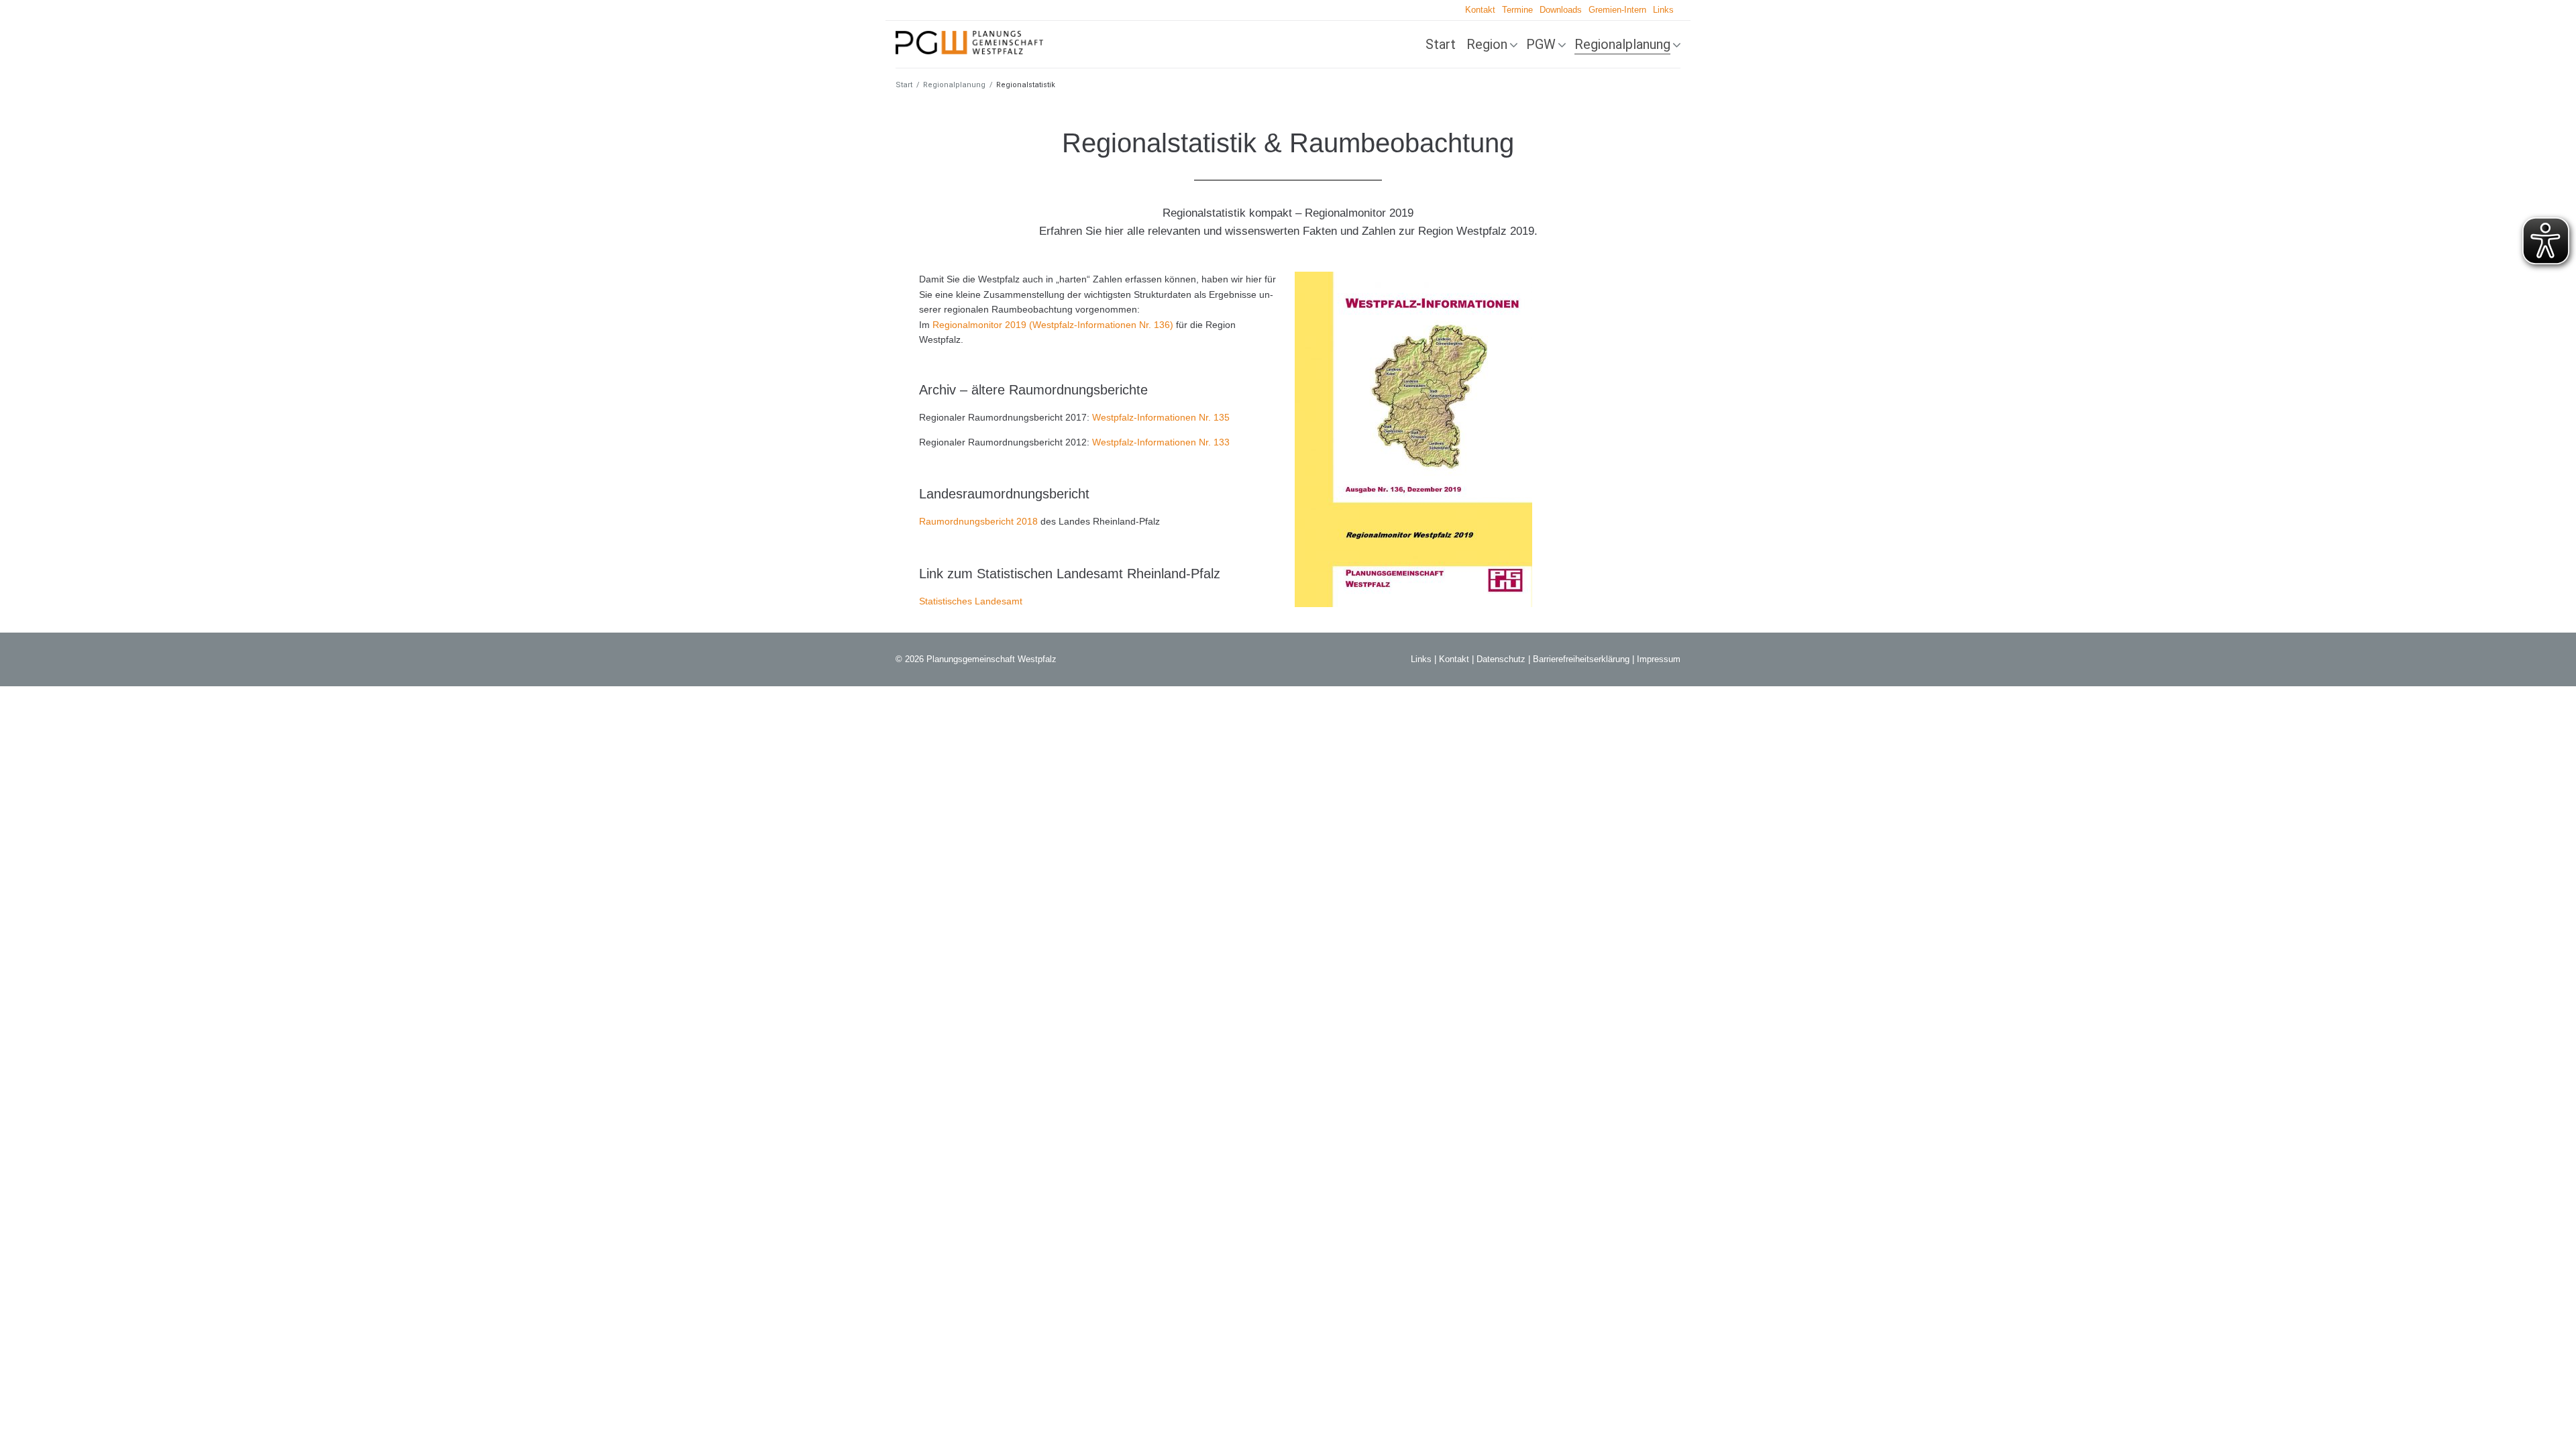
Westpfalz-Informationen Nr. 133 (1161, 442)
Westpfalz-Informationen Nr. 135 (1161, 417)
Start (1441, 44)
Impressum (1659, 659)
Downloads (1561, 10)
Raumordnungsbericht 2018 (978, 521)
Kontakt (1480, 10)
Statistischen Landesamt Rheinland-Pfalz (1098, 574)
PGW (1541, 44)
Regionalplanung (1622, 44)
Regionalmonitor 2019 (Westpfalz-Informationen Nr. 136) (1053, 325)
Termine (1517, 10)
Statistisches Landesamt (971, 601)
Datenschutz (1501, 659)
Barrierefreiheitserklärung (1581, 659)
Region (1487, 44)
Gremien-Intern (1617, 10)
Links (1663, 10)
